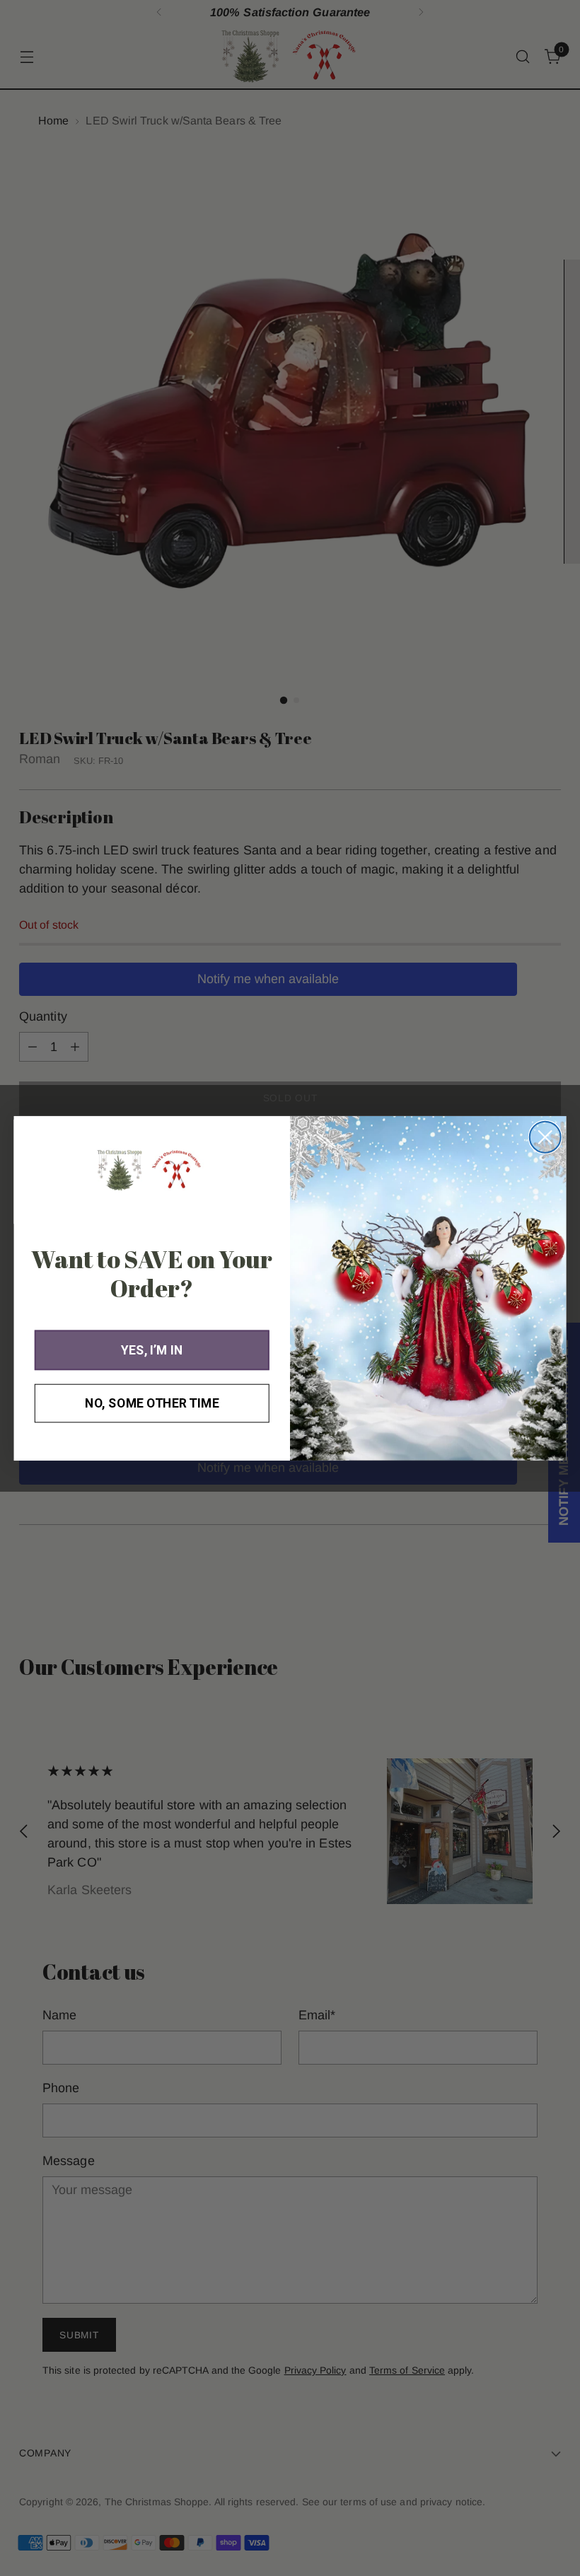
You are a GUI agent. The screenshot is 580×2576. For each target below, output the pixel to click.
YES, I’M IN (152, 1350)
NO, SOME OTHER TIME (152, 1403)
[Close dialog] (545, 1137)
